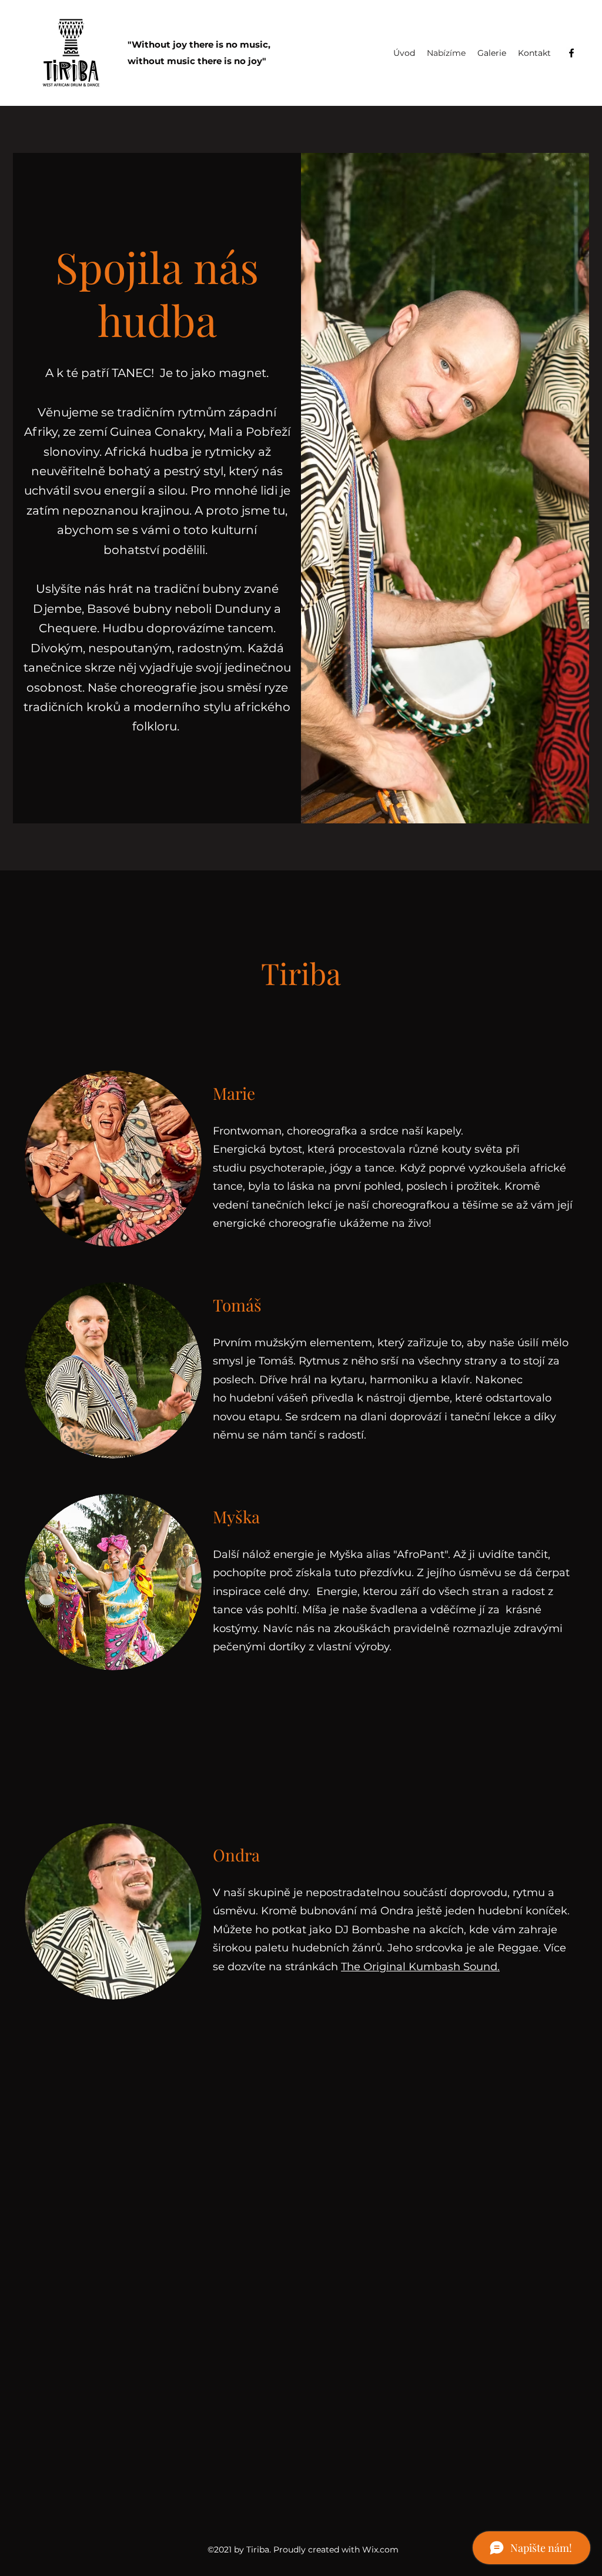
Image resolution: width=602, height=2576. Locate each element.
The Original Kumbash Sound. (420, 1967)
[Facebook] (571, 53)
